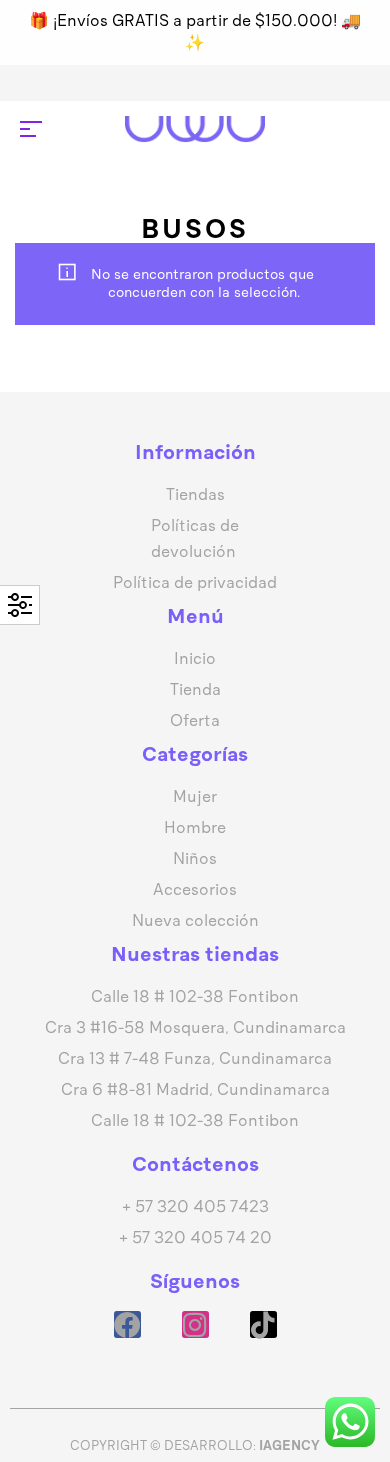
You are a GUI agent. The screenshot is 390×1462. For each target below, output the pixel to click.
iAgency (289, 1445)
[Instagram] (195, 1324)
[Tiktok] (263, 1324)
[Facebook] (127, 1324)
